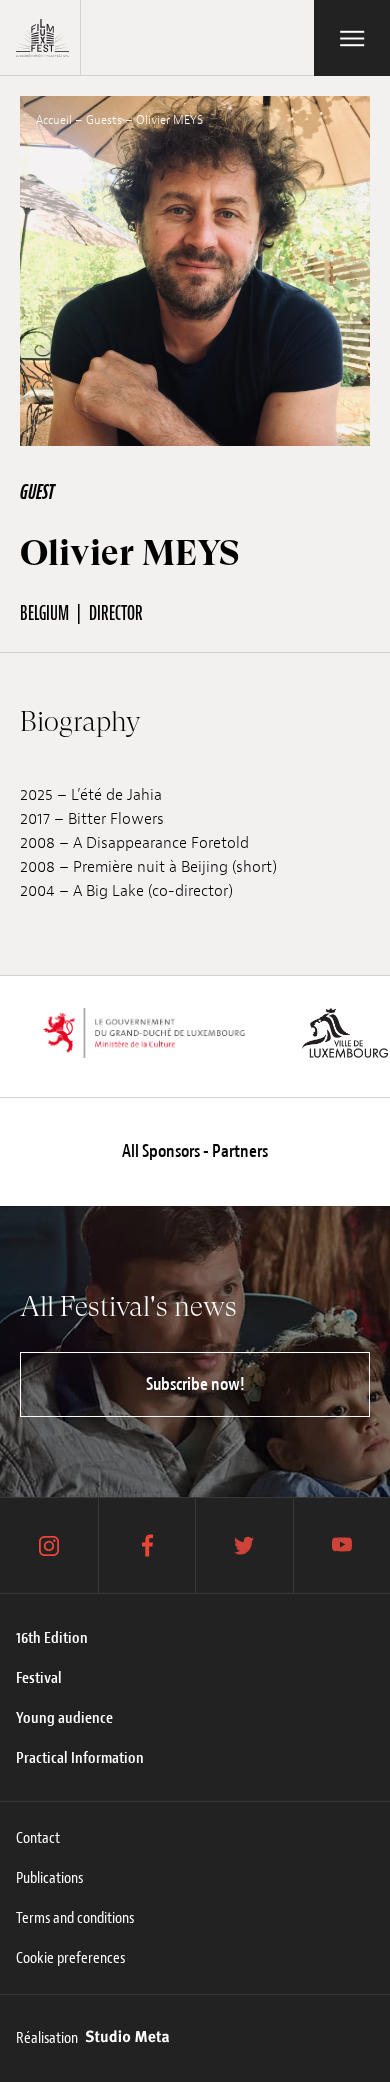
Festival (39, 1678)
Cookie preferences (70, 1958)
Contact (38, 1838)
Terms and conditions (75, 1918)
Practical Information (80, 1758)
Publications (49, 1878)
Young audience (64, 1718)
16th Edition (52, 1638)
